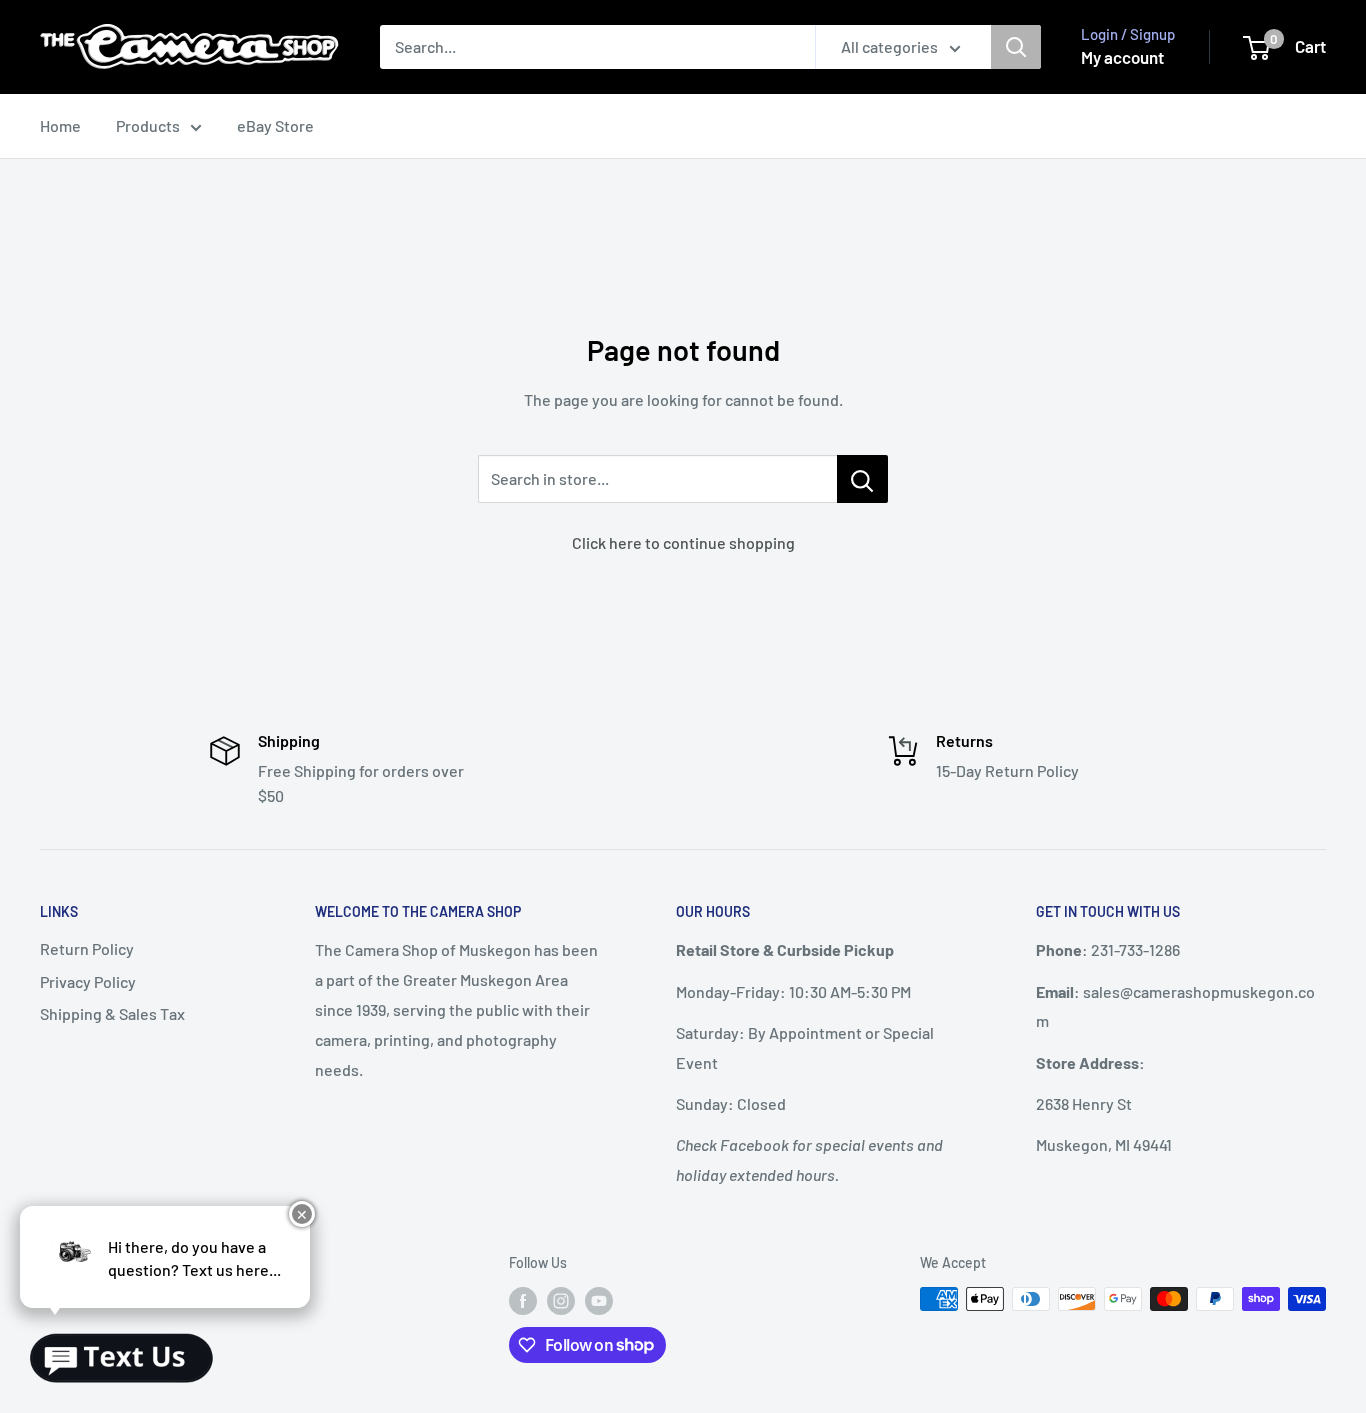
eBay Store (275, 125)
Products (148, 125)
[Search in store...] (862, 479)
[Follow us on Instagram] (561, 1301)
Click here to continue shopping (683, 542)
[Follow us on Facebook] (523, 1301)
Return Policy (87, 948)
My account (1122, 57)
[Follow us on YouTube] (599, 1301)
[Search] (1016, 47)
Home (60, 125)
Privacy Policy (88, 981)
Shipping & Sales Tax (112, 1013)
